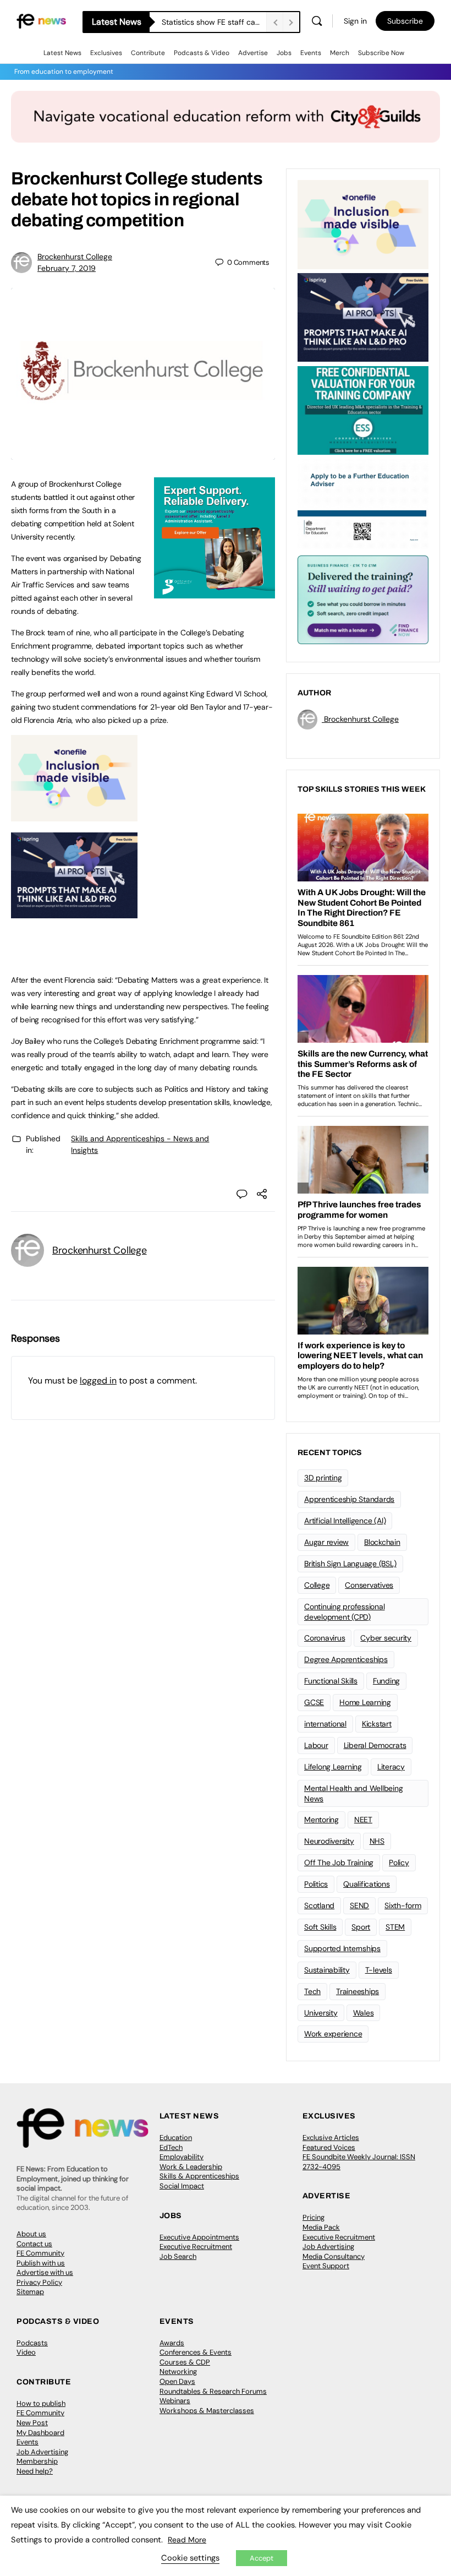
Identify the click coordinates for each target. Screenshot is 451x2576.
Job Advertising (328, 2246)
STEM (395, 1927)
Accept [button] (262, 2558)
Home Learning (365, 1702)
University (321, 2013)
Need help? (35, 2471)
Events (311, 53)
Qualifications (367, 1884)
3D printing (323, 1478)
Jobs (284, 53)
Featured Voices (329, 2147)
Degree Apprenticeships (346, 1659)
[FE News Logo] (41, 21)
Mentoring (321, 1820)
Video (26, 2352)
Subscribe (405, 21)
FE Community (40, 2253)
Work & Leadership (191, 2167)
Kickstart (377, 1724)
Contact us (34, 2244)
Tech (312, 1991)
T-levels (379, 1970)
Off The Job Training (339, 1862)
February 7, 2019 (67, 268)
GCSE (314, 1702)
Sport (361, 1927)
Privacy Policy (39, 2282)
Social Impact (182, 2186)
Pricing (313, 2217)
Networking (178, 2371)
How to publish (41, 2403)
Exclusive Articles (331, 2137)
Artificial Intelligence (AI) (345, 1521)
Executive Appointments (199, 2237)
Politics (316, 1884)
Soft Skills (320, 1927)
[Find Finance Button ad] (363, 599)
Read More (187, 2540)
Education (176, 2137)
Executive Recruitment (196, 2246)
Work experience (333, 2034)
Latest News (62, 53)
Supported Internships (342, 1948)
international (325, 1724)
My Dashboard (40, 2433)
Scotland (319, 1905)
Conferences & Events (196, 2352)
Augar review (326, 1542)
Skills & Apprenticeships (199, 2176)
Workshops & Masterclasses (207, 2411)
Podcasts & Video (202, 53)
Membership (37, 2461)
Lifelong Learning (333, 1767)
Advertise (253, 53)
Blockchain (382, 1542)
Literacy (391, 1767)
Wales (364, 2013)
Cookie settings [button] (190, 2558)
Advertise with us (45, 2272)
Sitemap (30, 2292)
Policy (399, 1862)
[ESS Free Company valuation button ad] (363, 410)
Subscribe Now (381, 53)
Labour (316, 1745)
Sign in (355, 21)
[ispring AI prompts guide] (74, 912)
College (317, 1585)
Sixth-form (403, 1905)
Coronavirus (324, 1638)
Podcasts (32, 2343)
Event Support (326, 2266)
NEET (363, 1820)
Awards (172, 2343)
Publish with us (41, 2263)
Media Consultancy (334, 2256)
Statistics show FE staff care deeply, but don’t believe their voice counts (214, 22)
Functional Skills (331, 1681)
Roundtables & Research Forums (213, 2391)
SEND (359, 1905)
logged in (98, 1380)
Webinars (175, 2401)
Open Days (177, 2381)
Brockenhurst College (75, 257)
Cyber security (386, 1638)
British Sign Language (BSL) (350, 1564)
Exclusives (106, 53)
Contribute (148, 53)
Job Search (178, 2256)
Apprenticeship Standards (349, 1499)
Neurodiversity (329, 1841)
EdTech (171, 2147)
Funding (386, 1681)
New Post (32, 2423)
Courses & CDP (185, 2362)
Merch (340, 53)
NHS (377, 1841)
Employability (182, 2157)
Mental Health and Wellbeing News (354, 1793)
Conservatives (369, 1585)
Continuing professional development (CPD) (344, 1612)
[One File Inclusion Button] (74, 815)
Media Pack (321, 2227)
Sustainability (327, 1970)
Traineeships (358, 1991)
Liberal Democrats (375, 1745)
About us (31, 2234)
